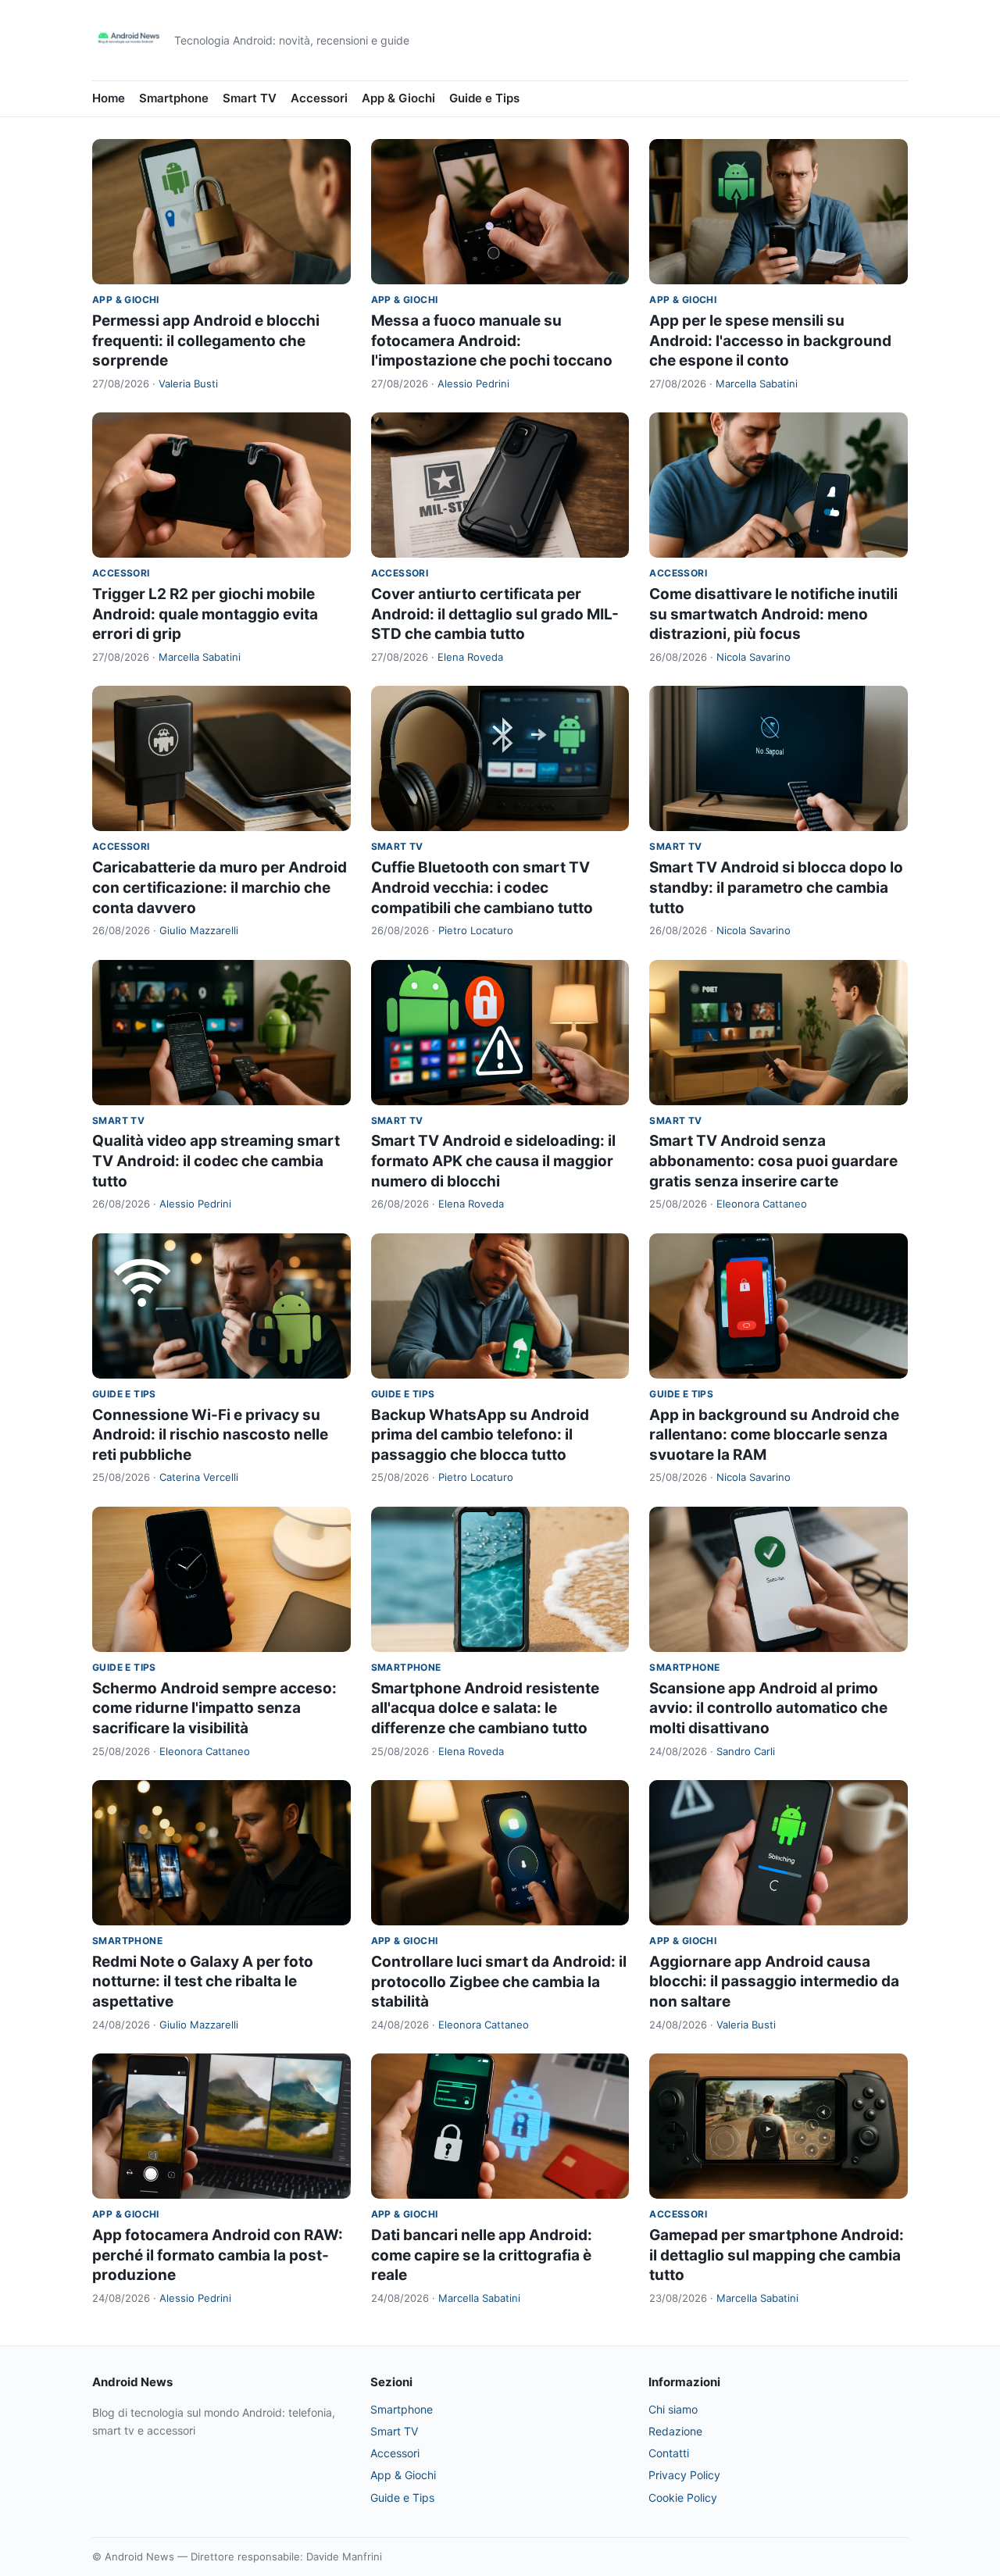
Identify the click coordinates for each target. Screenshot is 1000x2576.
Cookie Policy (683, 2498)
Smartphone (174, 98)
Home (109, 98)
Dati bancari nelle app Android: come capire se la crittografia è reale (482, 2255)
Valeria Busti (188, 384)
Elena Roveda (470, 657)
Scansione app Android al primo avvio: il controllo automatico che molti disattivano (768, 1708)
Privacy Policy (684, 2475)
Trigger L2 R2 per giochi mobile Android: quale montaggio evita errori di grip (205, 614)
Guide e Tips (484, 98)
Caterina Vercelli (199, 1477)
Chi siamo (673, 2409)
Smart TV (250, 98)
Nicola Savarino (754, 657)
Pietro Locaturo (476, 930)
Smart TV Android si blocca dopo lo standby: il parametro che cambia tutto (776, 887)
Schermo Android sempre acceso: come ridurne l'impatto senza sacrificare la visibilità (214, 1708)
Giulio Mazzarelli (199, 930)
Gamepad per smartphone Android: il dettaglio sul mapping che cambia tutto (777, 2255)
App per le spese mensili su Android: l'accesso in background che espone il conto (770, 341)
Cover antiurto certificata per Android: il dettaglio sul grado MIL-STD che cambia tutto (495, 614)
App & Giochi (398, 98)
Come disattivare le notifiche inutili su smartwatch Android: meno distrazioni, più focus (773, 614)
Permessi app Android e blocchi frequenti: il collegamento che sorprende (206, 341)
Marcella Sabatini (757, 384)
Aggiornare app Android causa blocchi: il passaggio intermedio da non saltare (774, 1982)
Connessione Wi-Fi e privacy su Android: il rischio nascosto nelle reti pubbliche (210, 1435)
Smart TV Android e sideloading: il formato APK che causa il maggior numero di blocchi (493, 1161)
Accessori (319, 98)
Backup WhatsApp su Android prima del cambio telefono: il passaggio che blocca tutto (480, 1435)
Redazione (675, 2431)
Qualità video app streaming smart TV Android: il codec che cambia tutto (216, 1161)
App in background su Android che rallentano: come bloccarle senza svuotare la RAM (774, 1435)
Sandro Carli (746, 1751)
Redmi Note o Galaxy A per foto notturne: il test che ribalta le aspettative (203, 1982)
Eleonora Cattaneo (762, 1204)
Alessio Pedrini (473, 384)
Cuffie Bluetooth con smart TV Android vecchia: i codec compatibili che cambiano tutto (482, 887)
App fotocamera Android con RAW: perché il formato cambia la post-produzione (218, 2255)
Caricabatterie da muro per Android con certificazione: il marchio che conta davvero (220, 887)
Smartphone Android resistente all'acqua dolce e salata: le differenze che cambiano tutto (485, 1708)
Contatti (669, 2453)
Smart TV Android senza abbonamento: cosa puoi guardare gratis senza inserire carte (773, 1161)
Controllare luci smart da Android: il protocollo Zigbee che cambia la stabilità (499, 1982)
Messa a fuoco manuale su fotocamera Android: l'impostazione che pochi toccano (492, 341)
